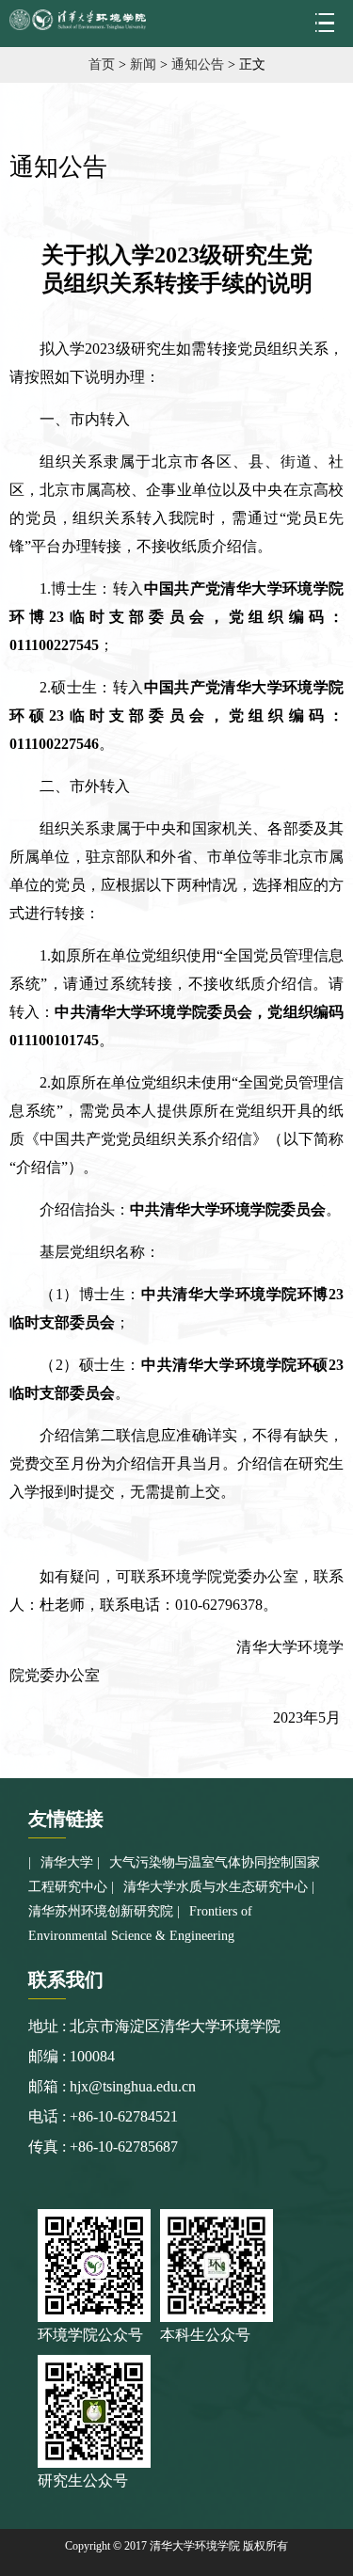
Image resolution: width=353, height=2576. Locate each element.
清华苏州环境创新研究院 (101, 1911)
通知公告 (198, 64)
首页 (102, 64)
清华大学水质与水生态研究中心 (216, 1887)
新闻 (143, 64)
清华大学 (67, 1862)
